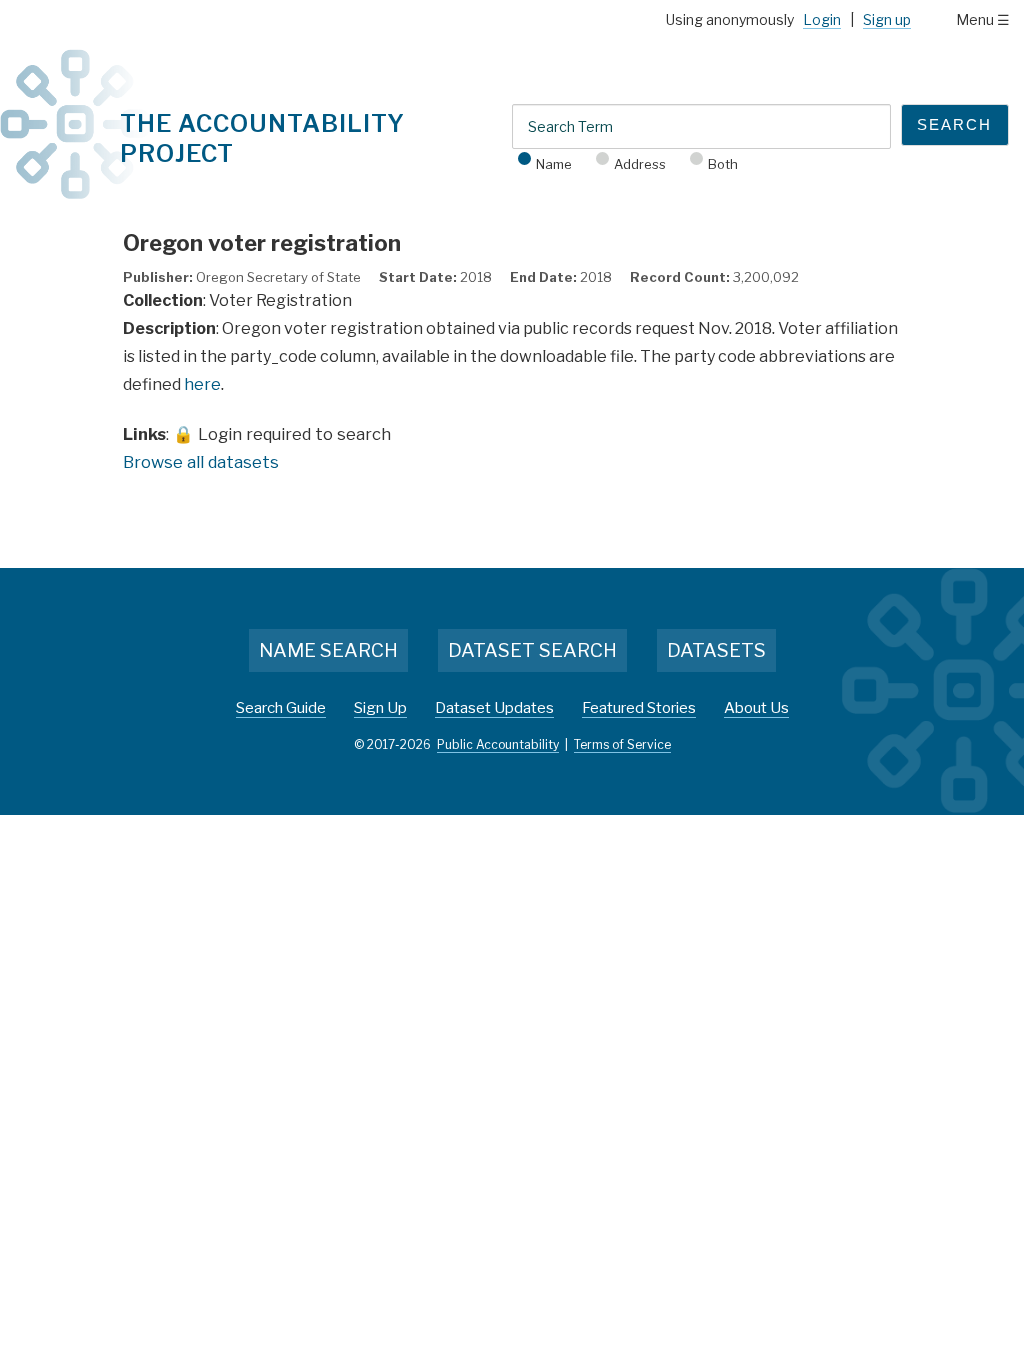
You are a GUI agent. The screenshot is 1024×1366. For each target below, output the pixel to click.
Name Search (328, 650)
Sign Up (380, 708)
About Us (756, 708)
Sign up (887, 19)
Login (822, 19)
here (202, 384)
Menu (975, 19)
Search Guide (281, 708)
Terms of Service (622, 744)
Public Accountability (498, 744)
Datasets (716, 650)
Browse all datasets (201, 462)
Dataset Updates (494, 708)
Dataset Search (532, 650)
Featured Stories (639, 708)
